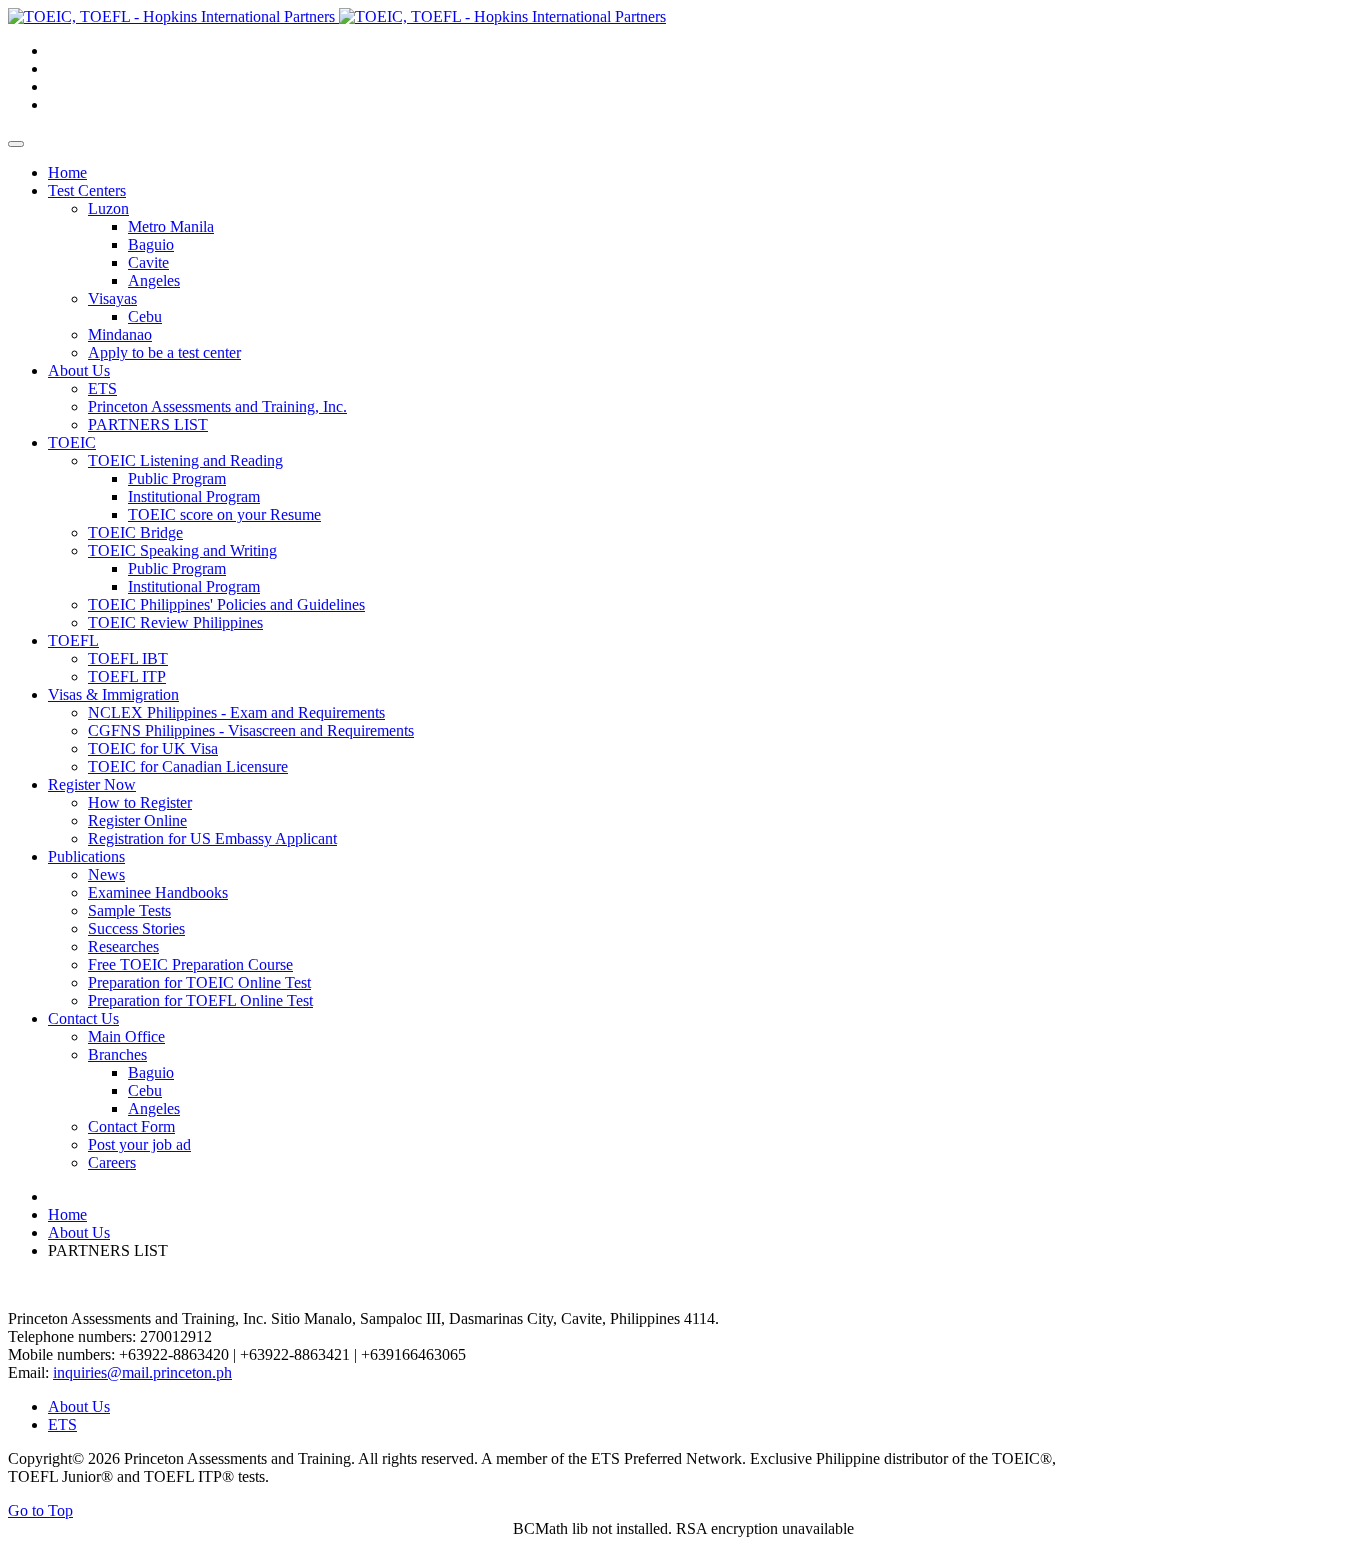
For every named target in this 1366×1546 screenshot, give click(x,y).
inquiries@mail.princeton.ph (142, 1372)
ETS (62, 1424)
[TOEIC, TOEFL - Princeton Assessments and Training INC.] (337, 16)
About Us (79, 1406)
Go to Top (40, 1510)
